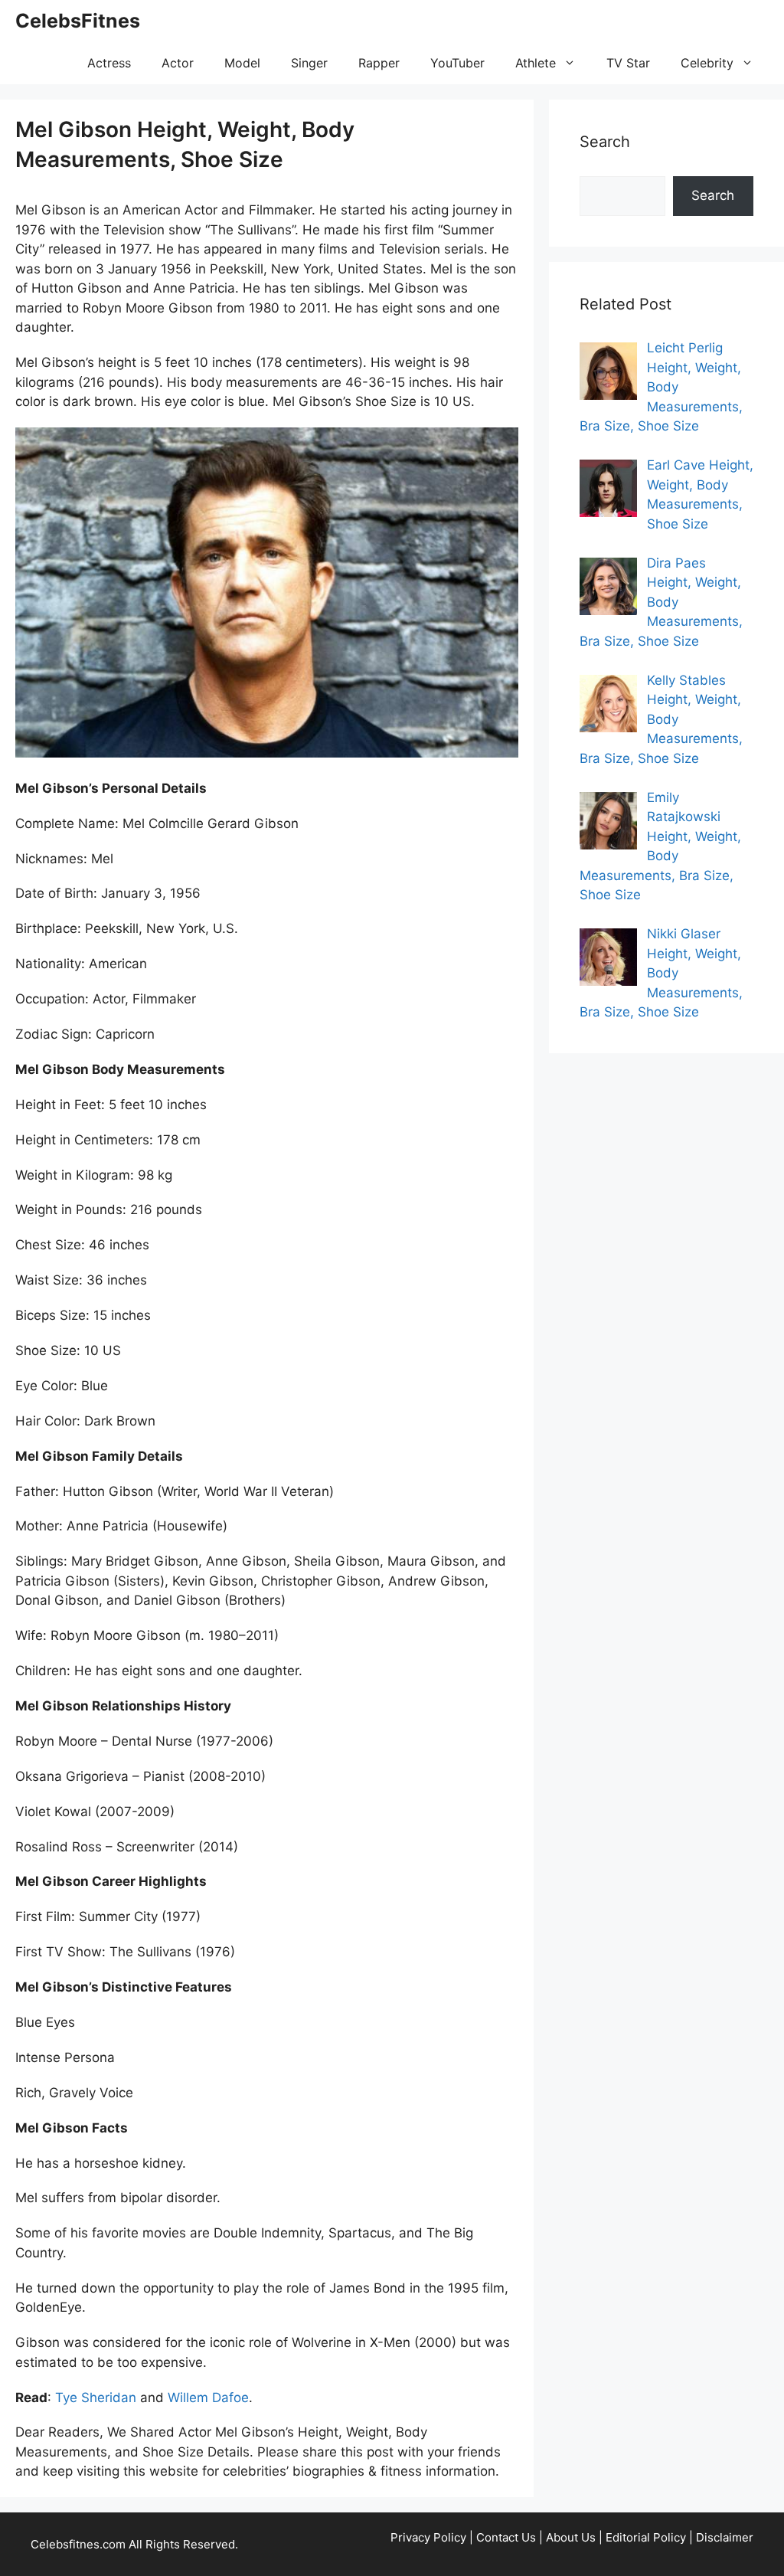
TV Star (628, 63)
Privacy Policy (428, 2537)
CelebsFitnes (78, 21)
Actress (109, 63)
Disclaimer (725, 2537)
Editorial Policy (646, 2537)
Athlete (536, 63)
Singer (309, 63)
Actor (178, 63)
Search (713, 195)
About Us (571, 2537)
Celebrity (707, 63)
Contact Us (506, 2537)
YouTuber (457, 63)
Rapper (379, 63)
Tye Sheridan (96, 2398)
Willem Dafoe (208, 2398)
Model (242, 63)
